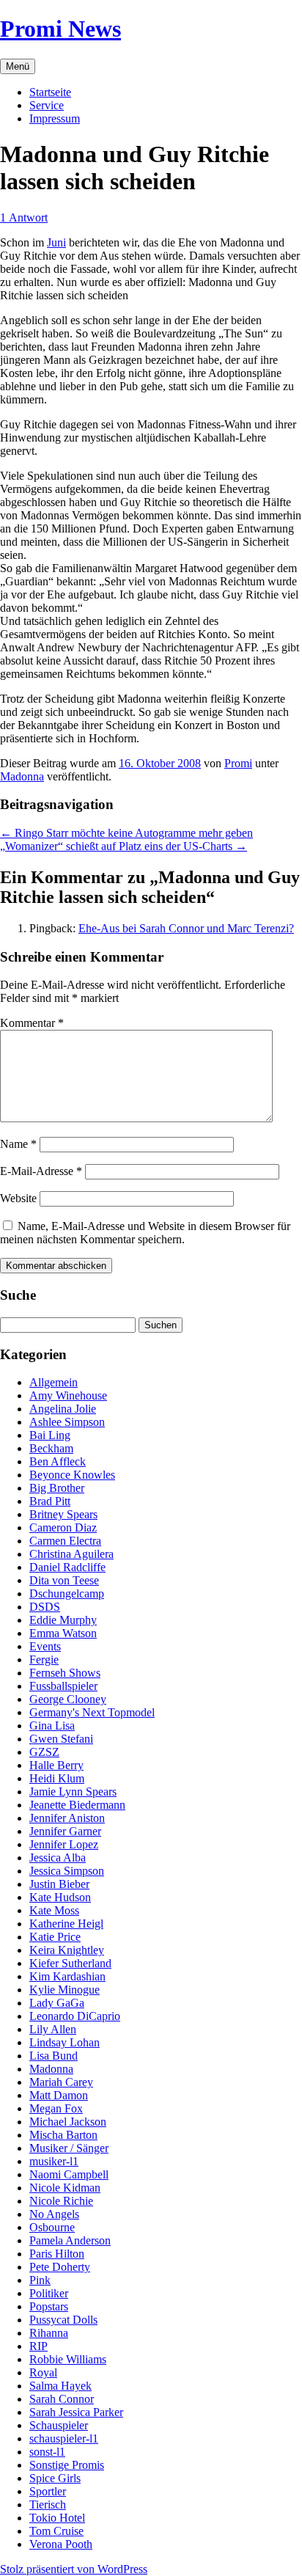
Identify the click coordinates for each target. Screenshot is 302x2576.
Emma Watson (63, 1633)
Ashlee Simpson (67, 1422)
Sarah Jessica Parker (76, 2412)
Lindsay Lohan (65, 2042)
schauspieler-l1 (64, 2438)
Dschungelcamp (67, 1593)
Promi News (60, 29)
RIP (38, 2346)
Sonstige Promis (67, 2465)
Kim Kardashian (67, 1976)
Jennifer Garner (65, 1831)
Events (45, 1646)
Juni (56, 242)
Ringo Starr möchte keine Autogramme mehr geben (126, 833)
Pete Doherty (60, 2267)
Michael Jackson (68, 2122)
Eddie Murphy (63, 1620)
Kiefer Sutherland (70, 1963)
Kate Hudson (60, 1897)
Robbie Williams (68, 2359)
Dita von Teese (64, 1580)
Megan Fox (56, 2108)
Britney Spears (63, 1514)
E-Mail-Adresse (41, 1171)
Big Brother (57, 1488)
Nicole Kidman (65, 2188)
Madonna (22, 776)
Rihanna (49, 2333)
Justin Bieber (59, 1884)
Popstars (49, 2306)
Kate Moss (54, 1910)
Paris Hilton (57, 2254)
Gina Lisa (52, 1726)
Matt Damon (59, 2095)
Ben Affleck (58, 1461)
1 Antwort (24, 217)
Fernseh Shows (65, 1673)
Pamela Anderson (70, 2240)
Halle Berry (56, 1765)
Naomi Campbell (69, 2174)
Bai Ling (50, 1435)
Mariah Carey (61, 2082)
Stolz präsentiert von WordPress (74, 2569)
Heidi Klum (57, 1778)
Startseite (50, 92)
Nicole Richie (61, 2201)
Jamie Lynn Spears (73, 1792)
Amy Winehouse (68, 1395)
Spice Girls (55, 2478)
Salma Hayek (60, 2386)
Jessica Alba (58, 1858)
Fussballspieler (63, 1686)
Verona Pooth (61, 2544)
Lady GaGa (57, 2003)
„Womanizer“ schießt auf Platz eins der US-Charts (124, 846)
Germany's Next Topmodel (92, 1712)
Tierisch (48, 2504)
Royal (43, 2372)
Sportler (48, 2491)
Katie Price (55, 1937)
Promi (238, 763)
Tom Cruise (56, 2531)
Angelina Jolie (63, 1409)
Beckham (51, 1448)
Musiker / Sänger (69, 2148)
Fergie (44, 1660)
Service (47, 105)
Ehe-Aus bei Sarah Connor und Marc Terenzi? (186, 928)
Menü (18, 66)
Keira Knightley (67, 1950)
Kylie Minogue (65, 1990)
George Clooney (68, 1699)
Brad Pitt (50, 1501)
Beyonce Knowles (72, 1475)
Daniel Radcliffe (67, 1567)
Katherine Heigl (66, 1924)
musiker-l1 (54, 2161)
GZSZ (44, 1752)
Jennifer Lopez (64, 1844)
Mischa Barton (63, 2135)
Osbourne (52, 2227)
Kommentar (32, 1023)
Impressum (55, 118)
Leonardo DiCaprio (75, 2016)
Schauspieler (59, 2425)
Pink (40, 2280)
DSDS (45, 1607)
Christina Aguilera (71, 1554)
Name (18, 1144)
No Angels (54, 2214)
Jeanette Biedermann (77, 1805)
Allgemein (54, 1382)
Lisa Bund (54, 2056)
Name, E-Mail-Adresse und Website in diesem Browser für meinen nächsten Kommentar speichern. (145, 1233)
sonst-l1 (47, 2452)
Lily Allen (53, 2029)
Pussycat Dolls (63, 2320)
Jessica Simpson (67, 1871)
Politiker (49, 2293)
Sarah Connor (62, 2399)
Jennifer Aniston (67, 1818)
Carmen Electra (65, 1541)
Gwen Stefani (61, 1739)
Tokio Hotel (57, 2518)
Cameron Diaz (63, 1527)
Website (18, 1198)
